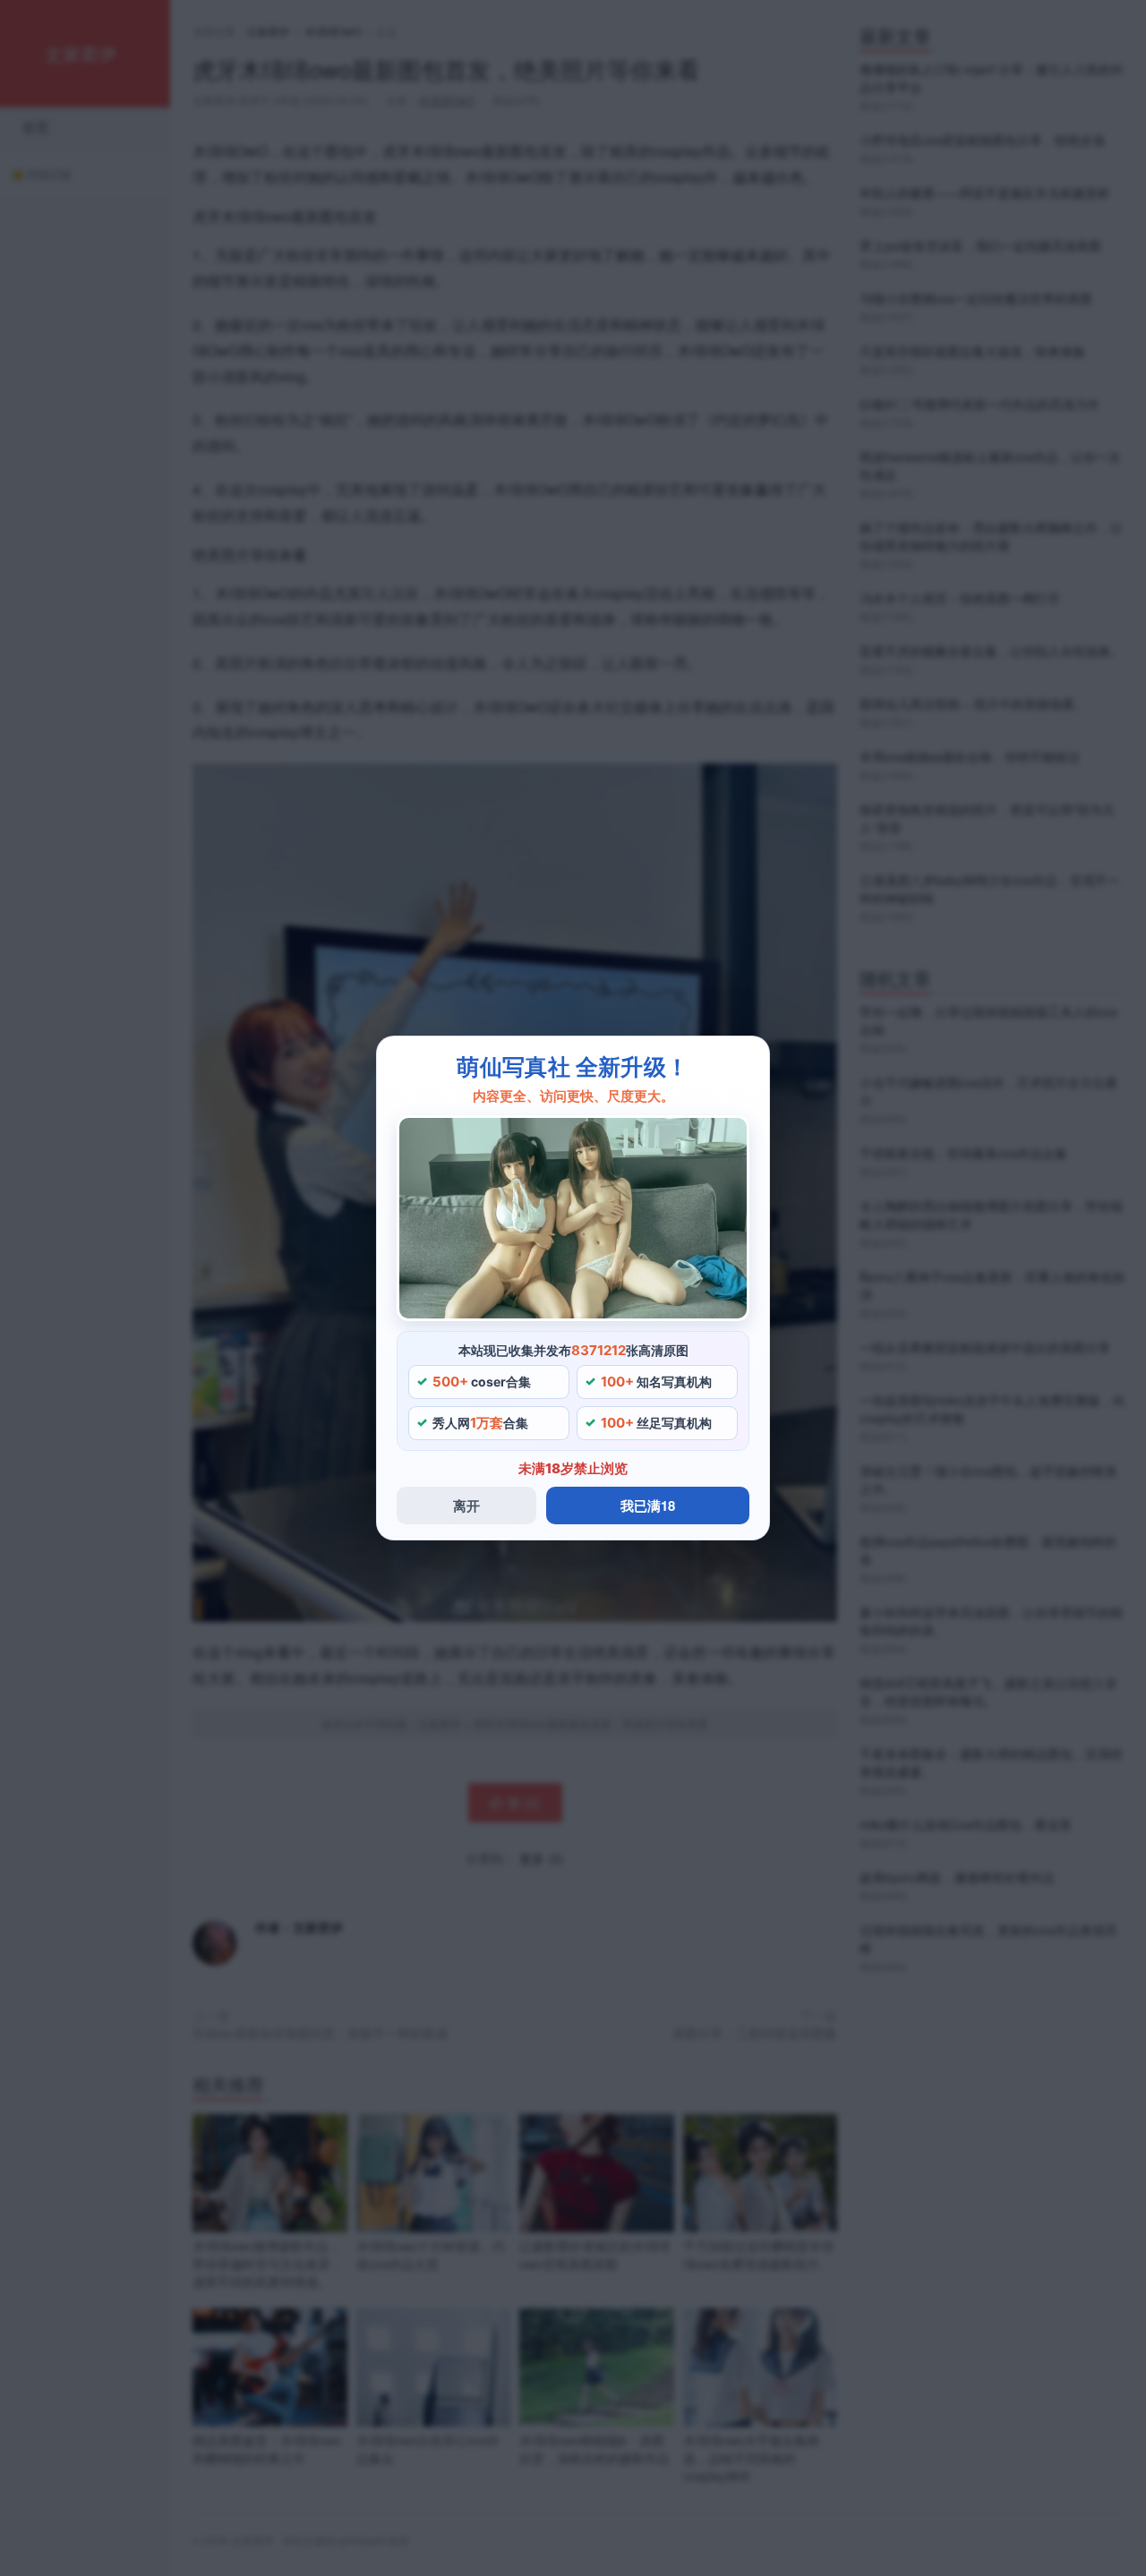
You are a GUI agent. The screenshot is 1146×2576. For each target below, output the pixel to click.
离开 (466, 1506)
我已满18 (648, 1506)
